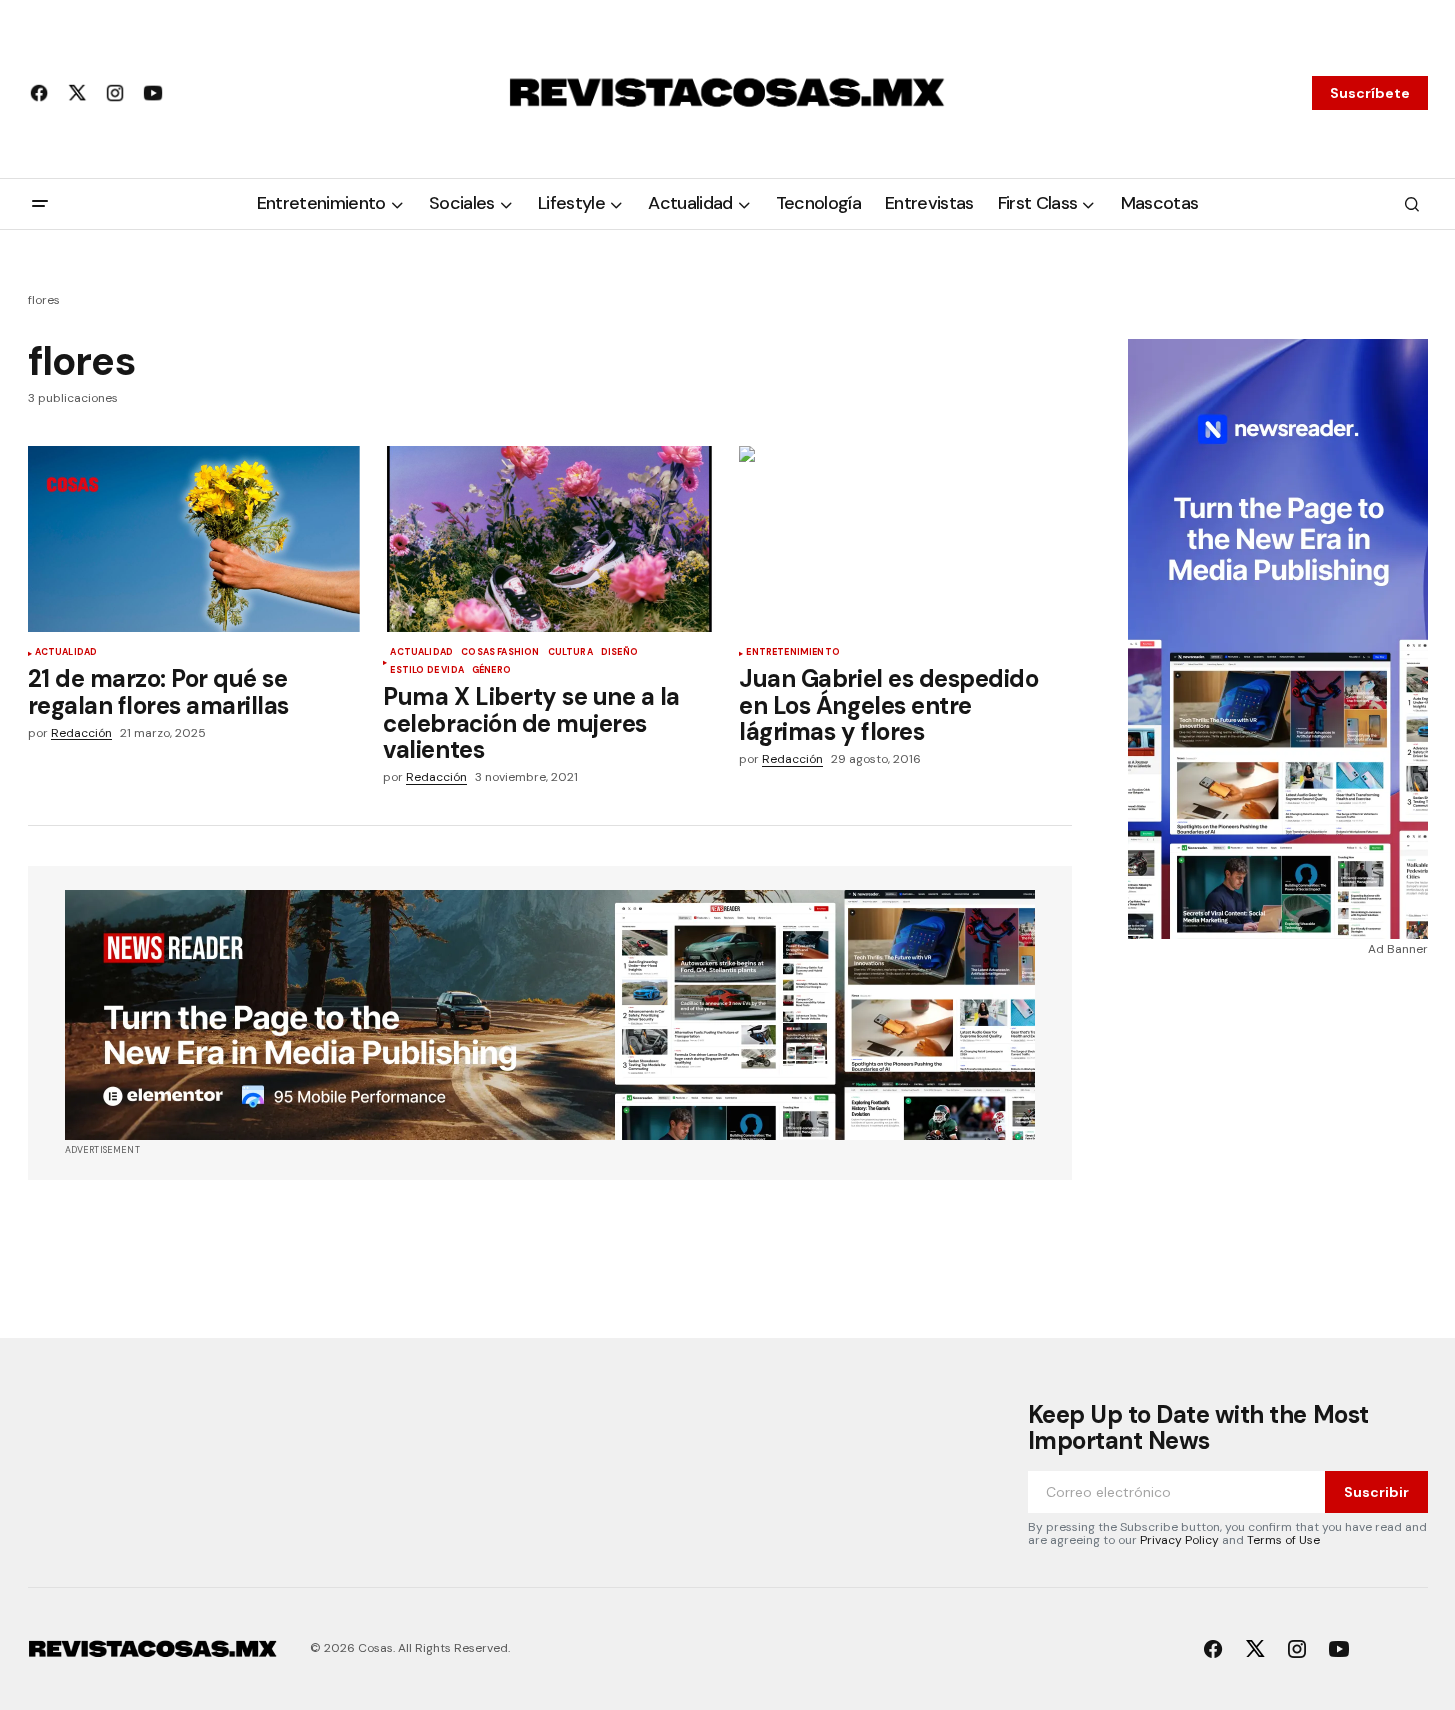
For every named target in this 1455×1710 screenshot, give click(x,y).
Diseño (619, 653)
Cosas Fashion (500, 653)
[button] (40, 204)
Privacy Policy (1179, 1540)
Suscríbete (1370, 93)
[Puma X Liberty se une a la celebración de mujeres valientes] (549, 539)
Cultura (570, 653)
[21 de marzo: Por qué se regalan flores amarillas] (194, 539)
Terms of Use (1283, 1540)
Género (491, 671)
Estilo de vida (427, 671)
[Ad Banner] (550, 1015)
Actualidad (66, 653)
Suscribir (1376, 1492)
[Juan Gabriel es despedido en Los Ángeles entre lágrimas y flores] (905, 539)
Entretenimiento (793, 653)
